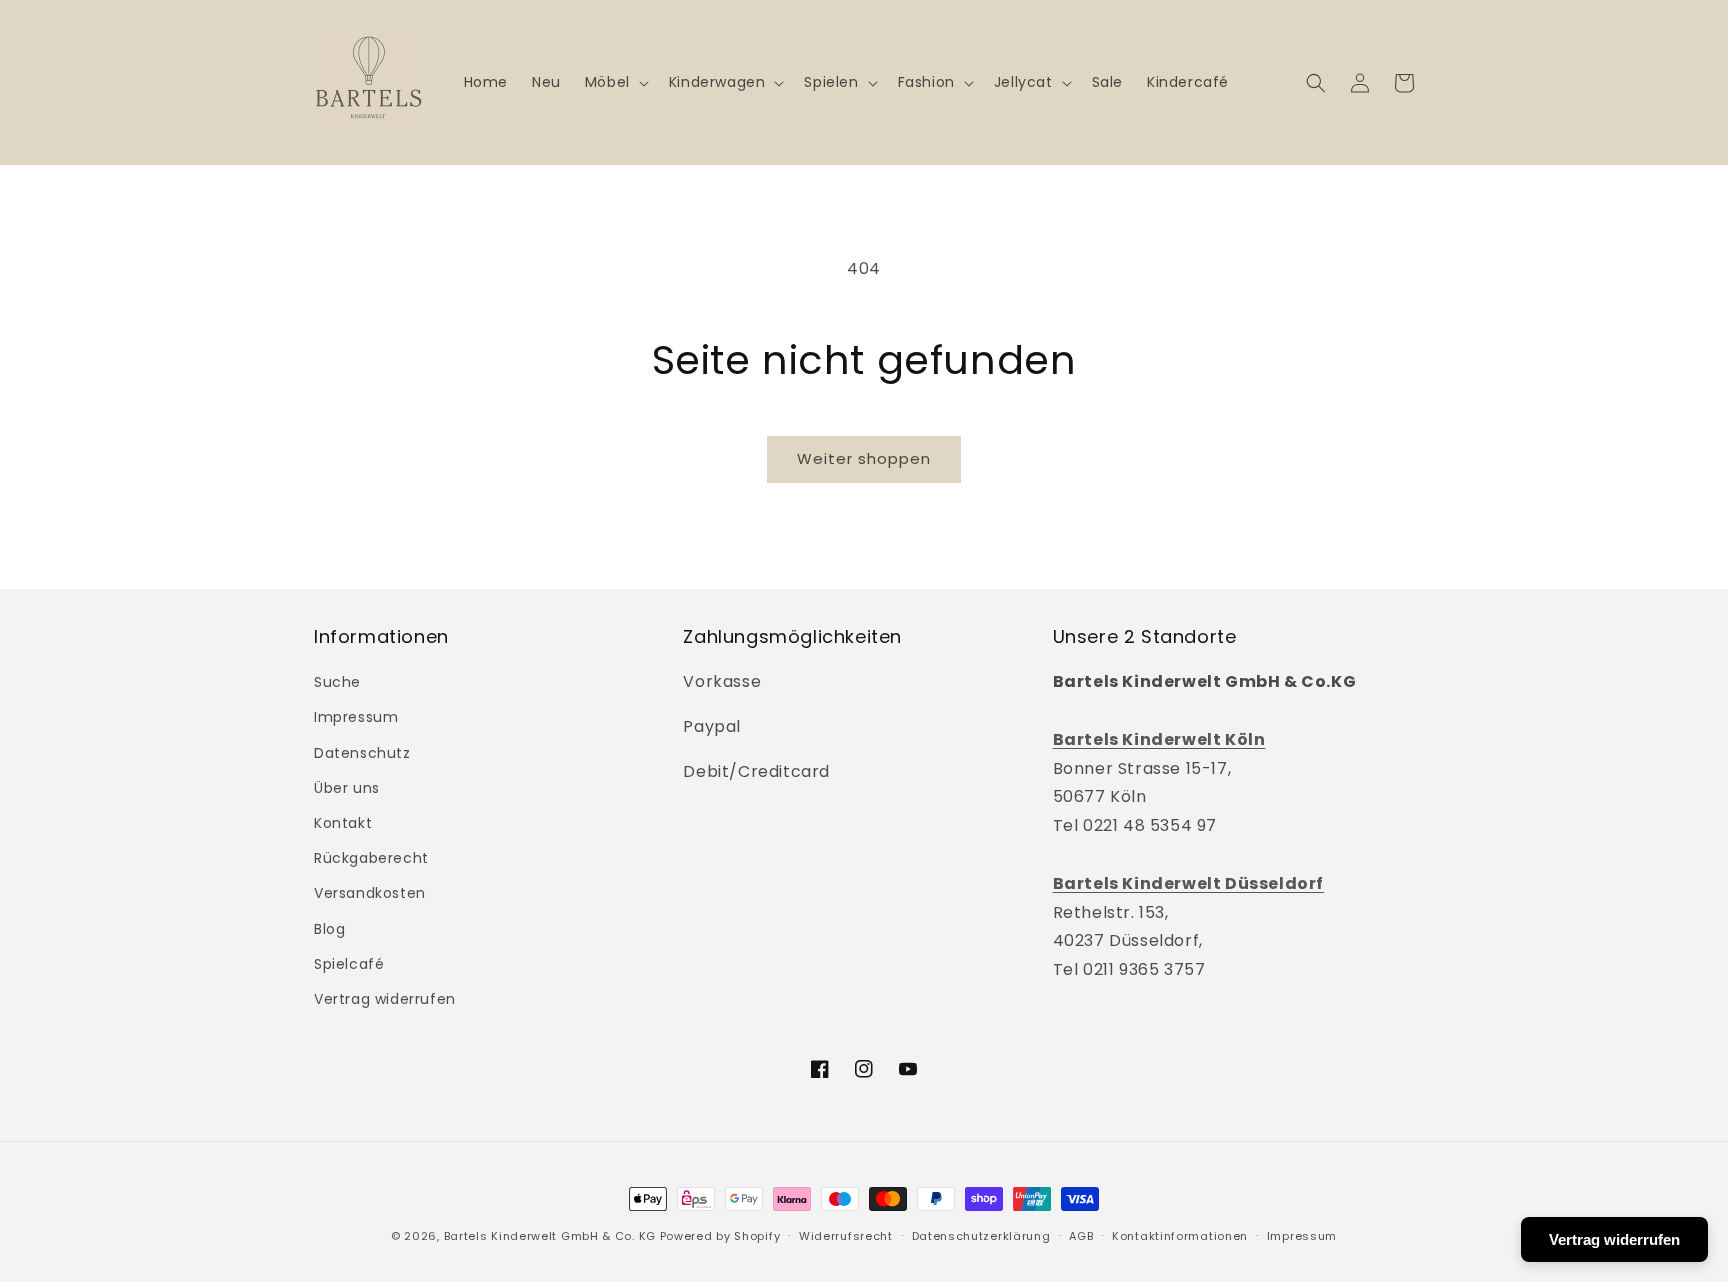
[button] (615, 82)
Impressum (356, 717)
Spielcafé (349, 964)
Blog (329, 929)
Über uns (347, 788)
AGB (1081, 1236)
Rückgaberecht (371, 858)
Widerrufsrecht (846, 1236)
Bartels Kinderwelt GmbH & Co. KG (550, 1236)
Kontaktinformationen (1180, 1236)
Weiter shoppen (864, 458)
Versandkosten (370, 893)
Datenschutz (362, 753)
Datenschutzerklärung (981, 1236)
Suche (337, 682)
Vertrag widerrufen (385, 999)
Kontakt (343, 823)
